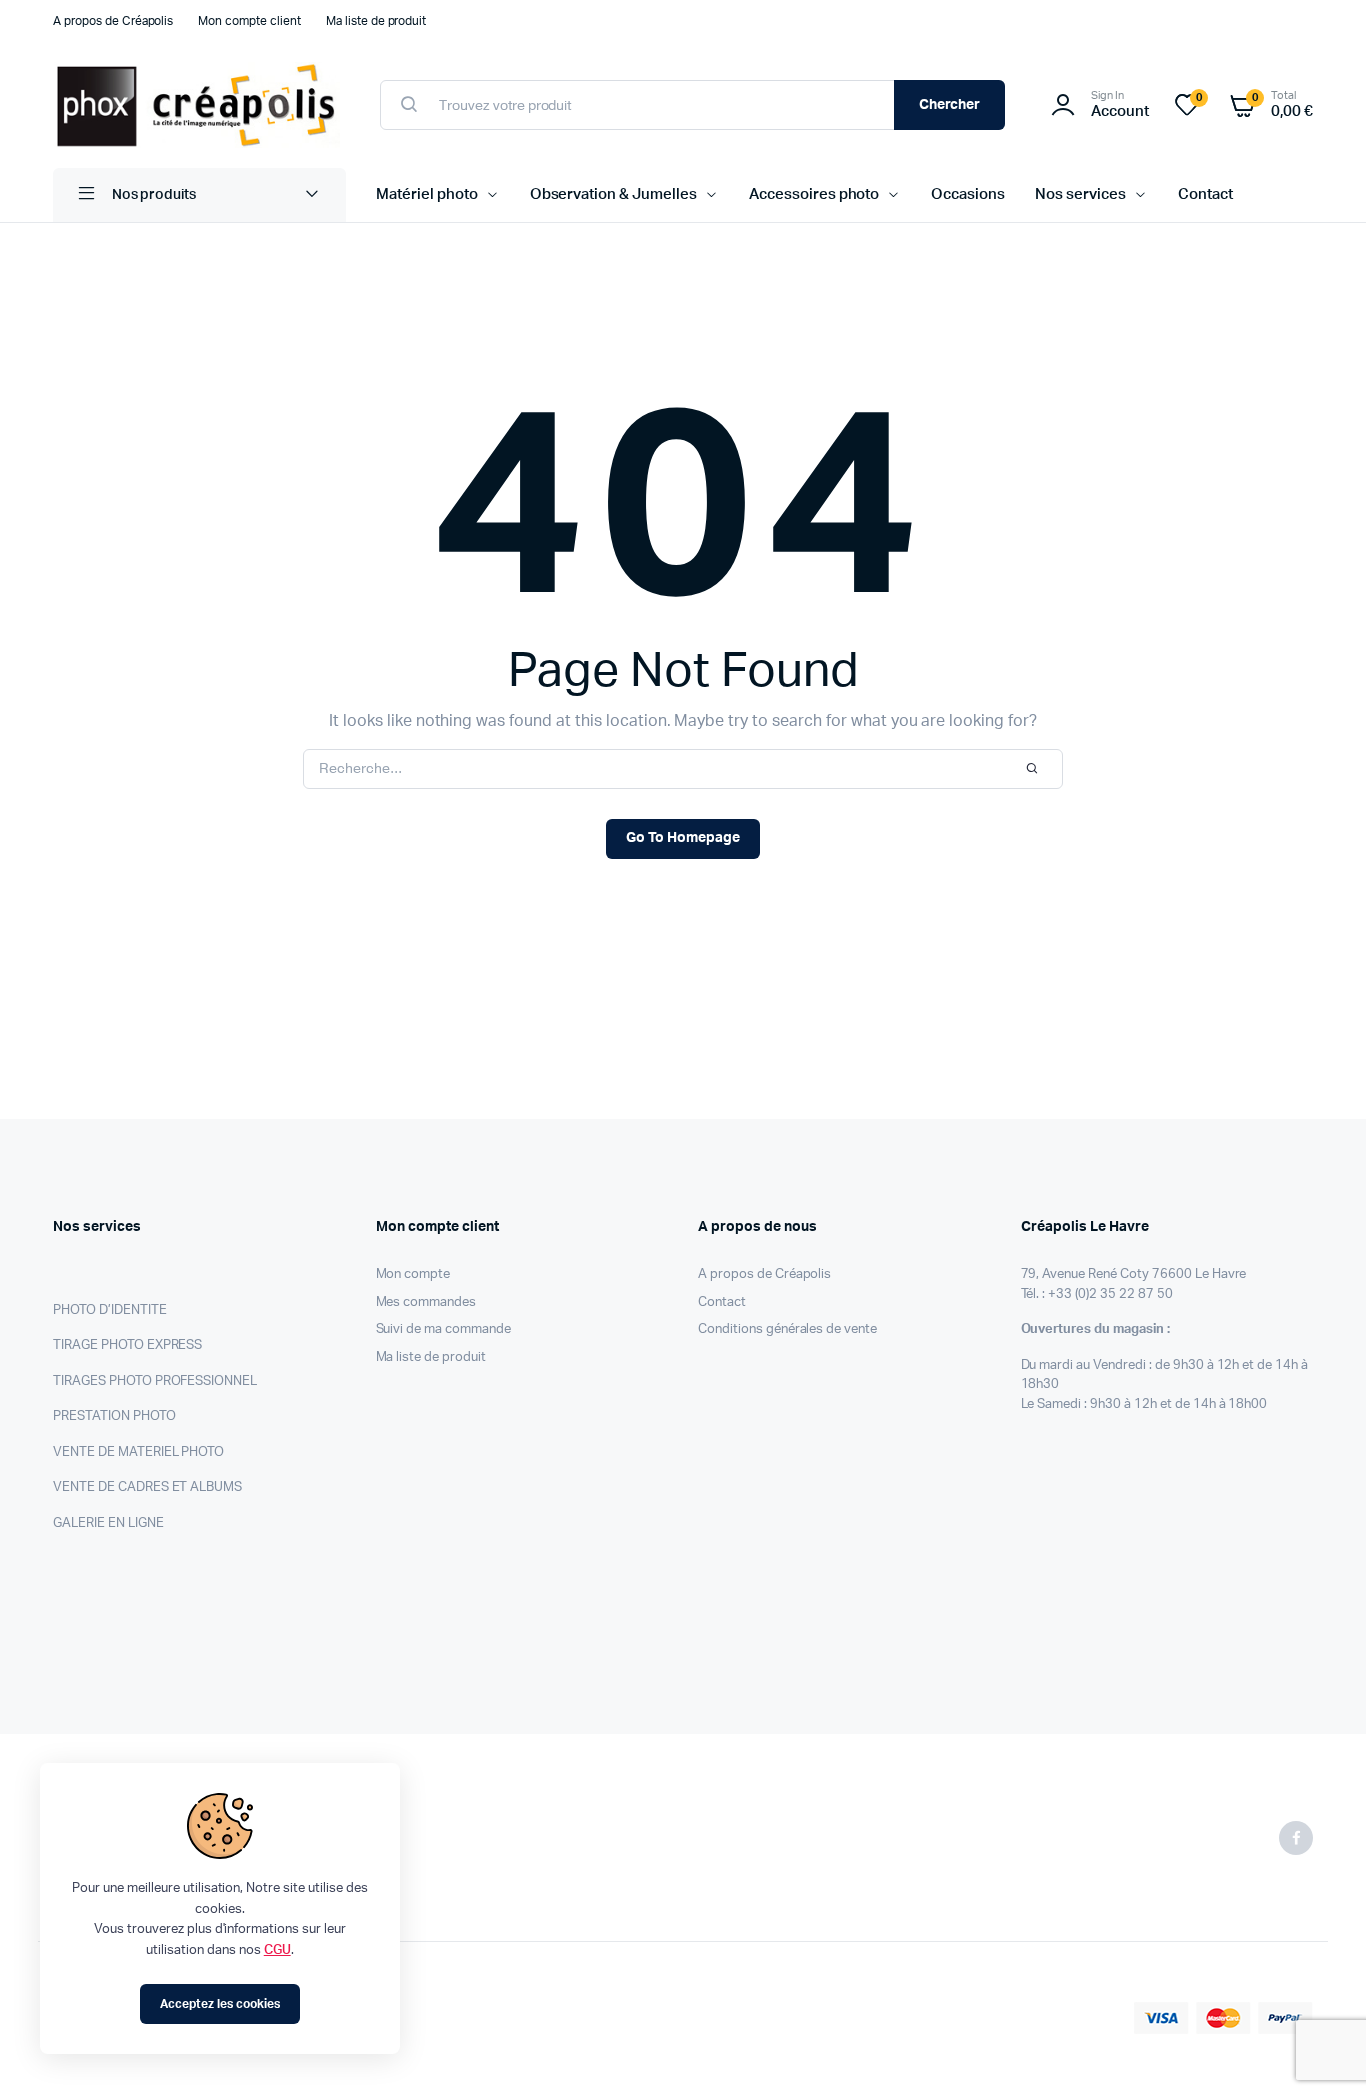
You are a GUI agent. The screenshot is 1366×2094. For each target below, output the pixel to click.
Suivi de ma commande (443, 1329)
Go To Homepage (683, 838)
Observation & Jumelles (613, 194)
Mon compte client (249, 21)
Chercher (950, 105)
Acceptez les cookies (219, 2004)
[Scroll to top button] (1321, 2049)
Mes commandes (426, 1302)
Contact (1205, 194)
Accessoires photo (814, 194)
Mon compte (413, 1274)
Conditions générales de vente (787, 1329)
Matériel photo (427, 194)
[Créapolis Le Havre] (196, 105)
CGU (277, 1950)
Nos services (1080, 194)
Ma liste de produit (376, 21)
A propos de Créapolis (113, 21)
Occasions (968, 194)
